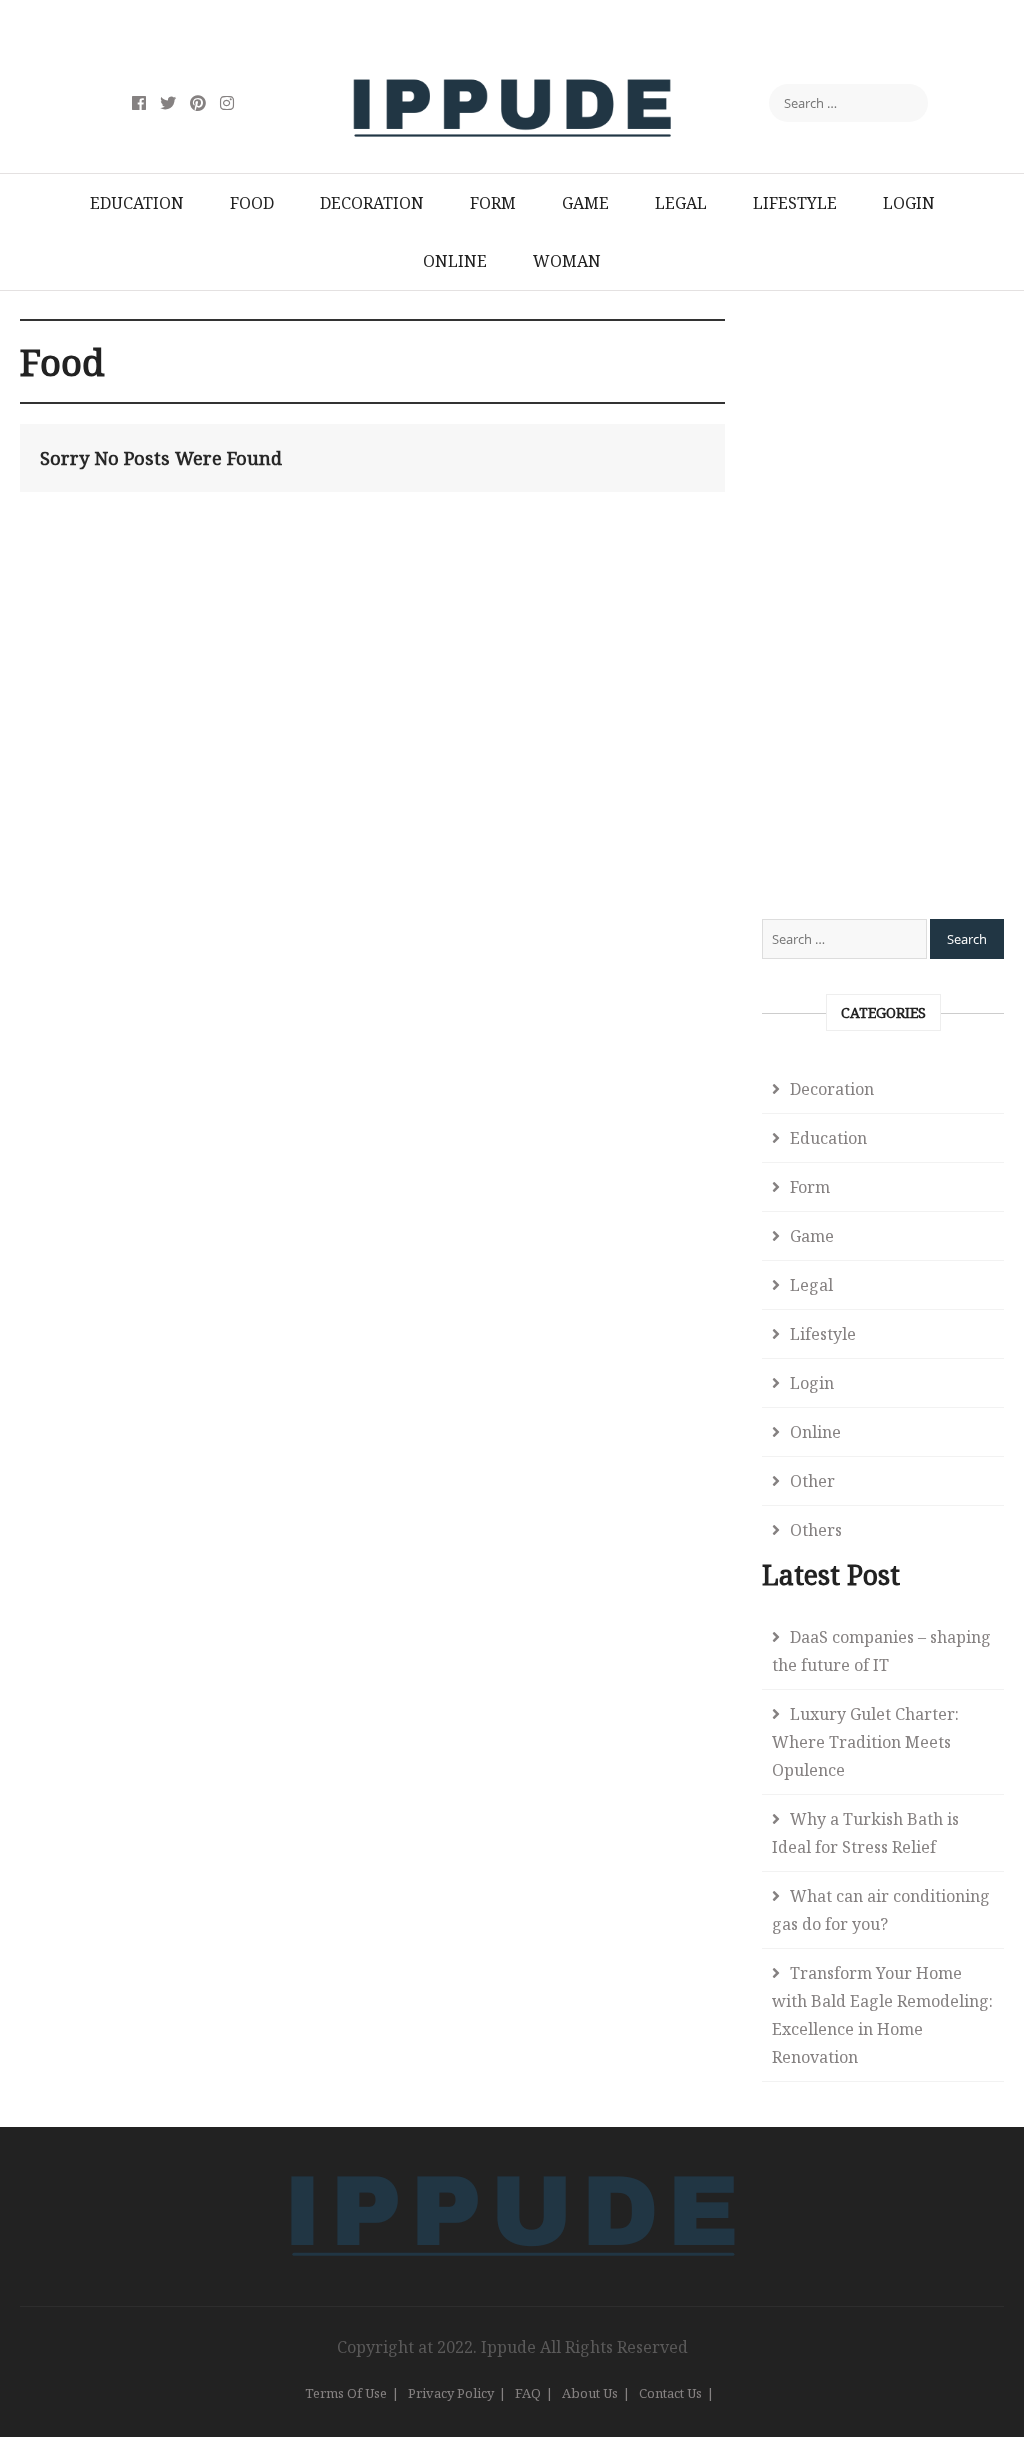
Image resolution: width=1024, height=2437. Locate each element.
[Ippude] (512, 2172)
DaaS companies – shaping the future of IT (881, 1651)
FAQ (528, 2393)
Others (816, 1530)
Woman (567, 261)
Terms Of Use (346, 2393)
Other (812, 1481)
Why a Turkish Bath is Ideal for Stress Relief (865, 1833)
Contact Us (670, 2393)
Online (455, 261)
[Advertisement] (883, 619)
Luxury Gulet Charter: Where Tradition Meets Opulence (865, 1742)
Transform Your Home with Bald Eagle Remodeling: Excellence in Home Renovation (882, 2015)
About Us (590, 2393)
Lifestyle (795, 203)
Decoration (372, 203)
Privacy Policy (451, 2393)
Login (909, 203)
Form (493, 203)
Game (585, 203)
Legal (681, 203)
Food (252, 203)
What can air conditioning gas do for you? (881, 1910)
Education (137, 203)
